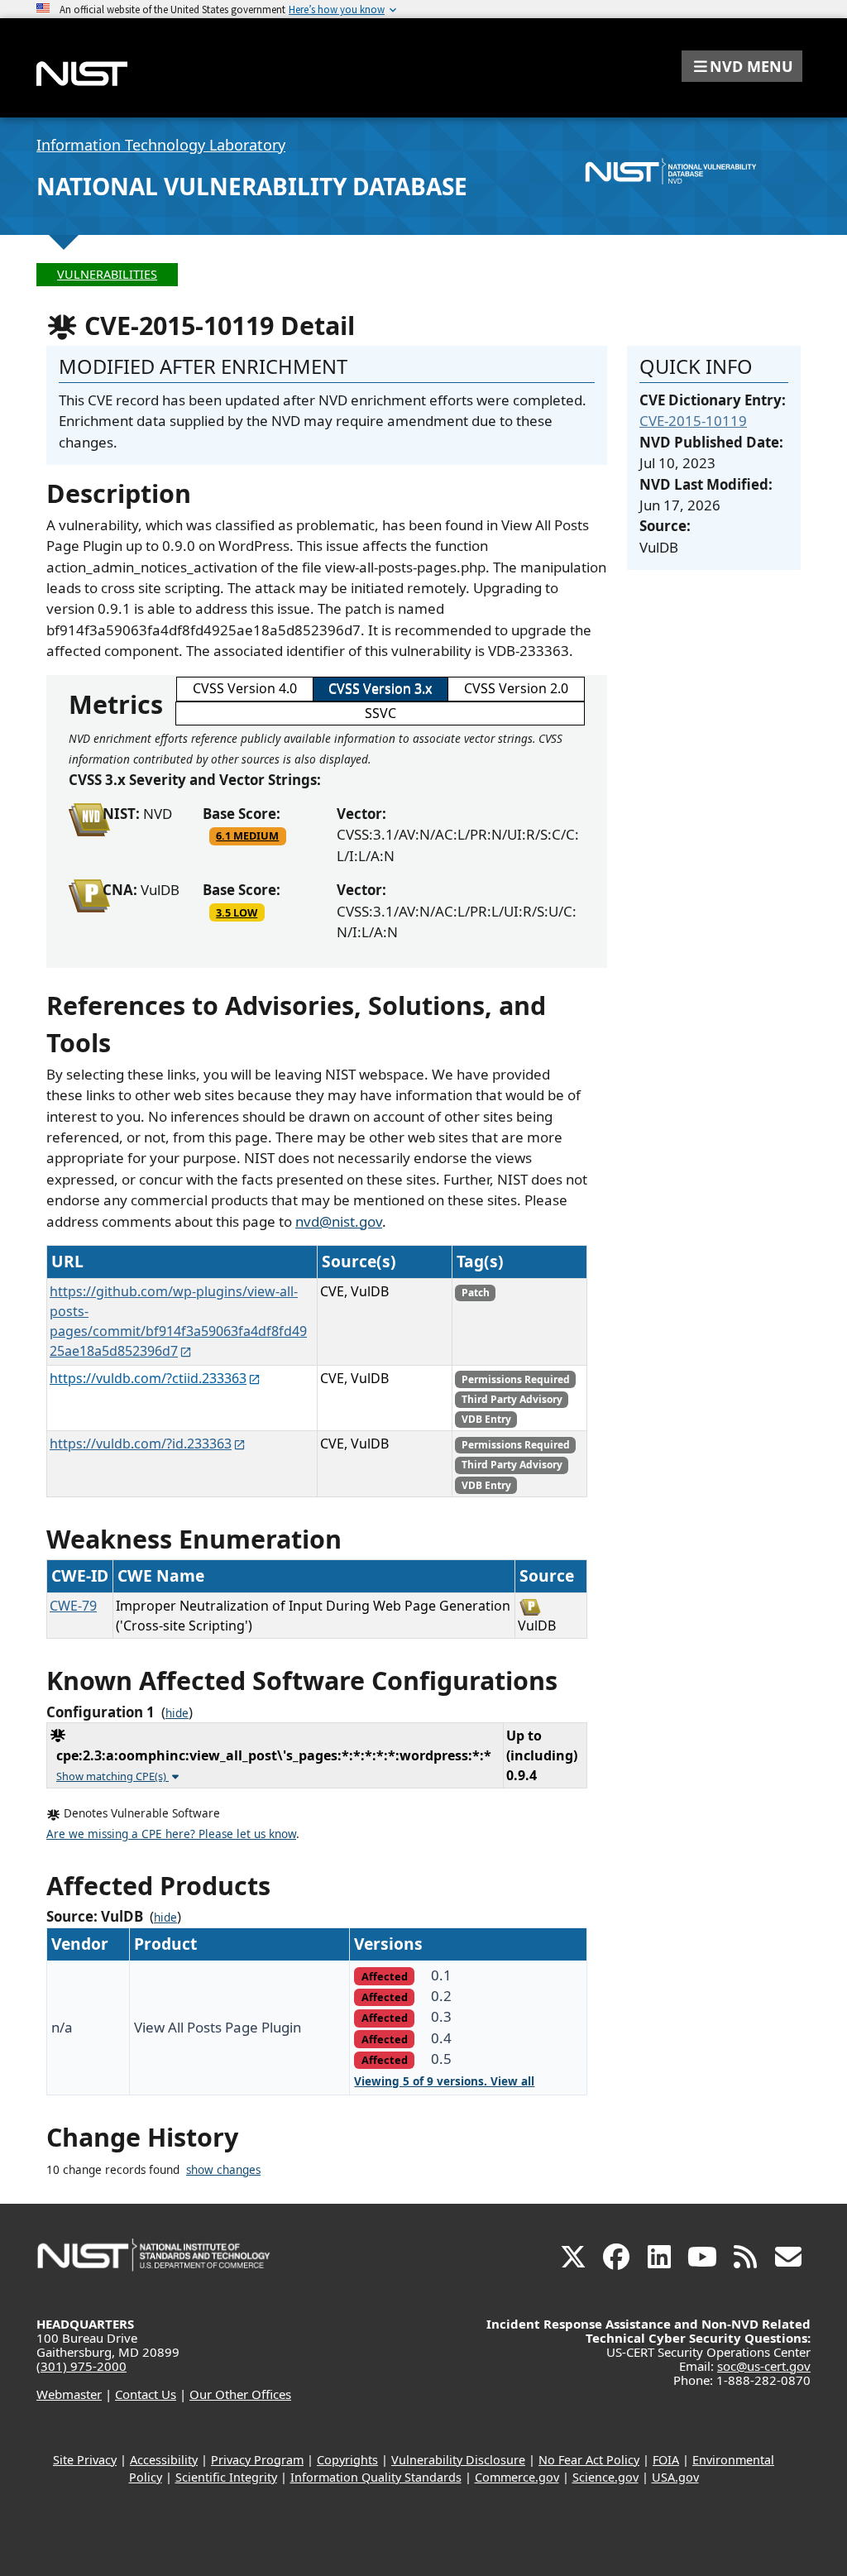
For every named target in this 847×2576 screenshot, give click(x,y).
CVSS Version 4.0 (245, 688)
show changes (223, 2170)
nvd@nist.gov (339, 1221)
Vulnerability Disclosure (458, 2460)
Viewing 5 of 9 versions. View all (444, 2081)
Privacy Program (257, 2460)
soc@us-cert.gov (764, 2366)
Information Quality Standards (376, 2477)
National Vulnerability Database (252, 186)
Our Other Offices (240, 2394)
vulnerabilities (107, 274)
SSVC (380, 713)
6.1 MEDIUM (247, 836)
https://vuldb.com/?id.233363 (141, 1444)
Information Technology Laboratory (161, 145)
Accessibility (164, 2460)
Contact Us (146, 2394)
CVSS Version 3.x (380, 688)
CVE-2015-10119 (693, 421)
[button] (742, 66)
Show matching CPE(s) (112, 1776)
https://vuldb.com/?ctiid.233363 (148, 1378)
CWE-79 (73, 1606)
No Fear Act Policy (589, 2460)
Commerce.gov (517, 2477)
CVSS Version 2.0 (516, 688)
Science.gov (605, 2477)
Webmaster (69, 2394)
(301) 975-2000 (81, 2366)
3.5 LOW (237, 912)
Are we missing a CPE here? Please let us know (171, 1834)
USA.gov (675, 2477)
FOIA (666, 2460)
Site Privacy (85, 2460)
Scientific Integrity (226, 2477)
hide (177, 1713)
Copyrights (347, 2460)
